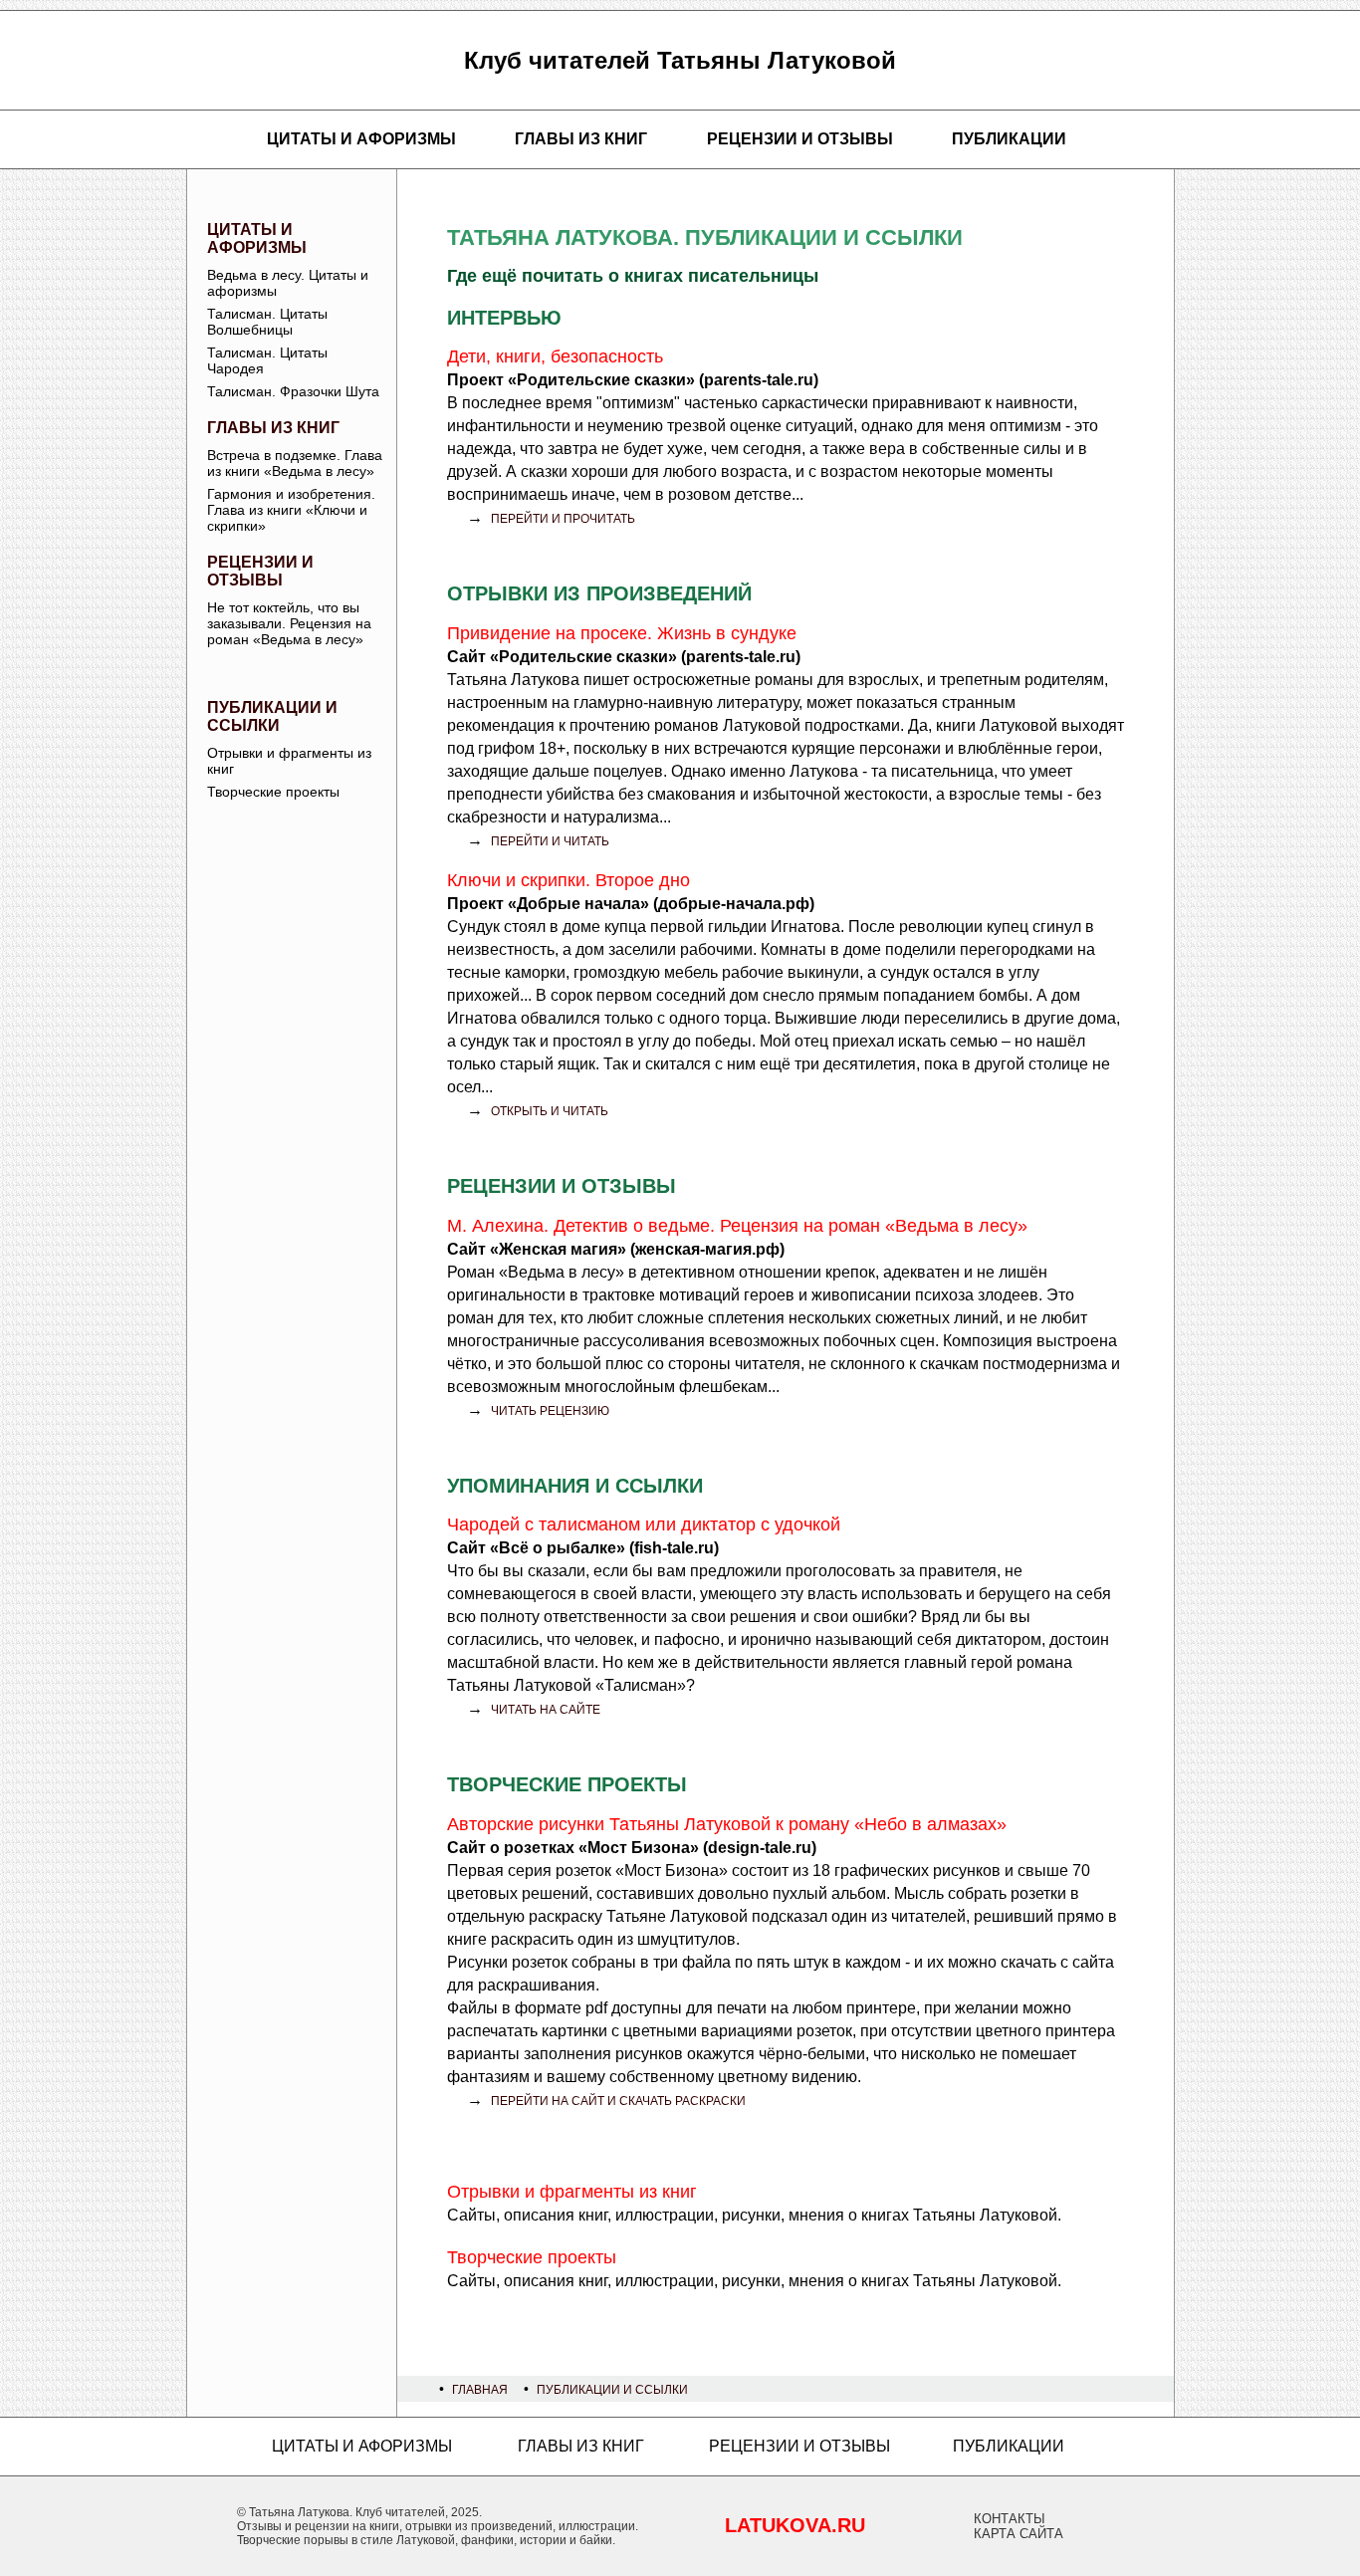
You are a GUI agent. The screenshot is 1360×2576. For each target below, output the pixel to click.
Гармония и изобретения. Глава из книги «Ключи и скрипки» (291, 510)
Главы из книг (581, 139)
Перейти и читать (550, 841)
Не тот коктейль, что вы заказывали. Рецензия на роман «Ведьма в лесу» (289, 623)
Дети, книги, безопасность (555, 356)
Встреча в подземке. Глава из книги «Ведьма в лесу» (295, 463)
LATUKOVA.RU (795, 2525)
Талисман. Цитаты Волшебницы (267, 322)
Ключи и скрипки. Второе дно (568, 880)
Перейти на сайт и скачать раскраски (618, 2101)
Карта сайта (1019, 2534)
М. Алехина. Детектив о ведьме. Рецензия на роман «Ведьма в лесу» (737, 1226)
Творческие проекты (273, 792)
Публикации (1009, 139)
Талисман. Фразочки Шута (293, 391)
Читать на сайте (546, 1710)
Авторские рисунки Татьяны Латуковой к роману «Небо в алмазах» (727, 1824)
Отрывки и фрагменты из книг (289, 761)
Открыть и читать (550, 1111)
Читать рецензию (550, 1411)
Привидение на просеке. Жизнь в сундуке (622, 633)
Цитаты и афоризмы (361, 139)
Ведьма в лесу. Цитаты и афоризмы (288, 283)
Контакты (1010, 2519)
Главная (480, 2390)
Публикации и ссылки (272, 716)
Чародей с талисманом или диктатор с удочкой (644, 1524)
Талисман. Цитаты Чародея (267, 360)
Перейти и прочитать (563, 519)
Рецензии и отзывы (800, 139)
